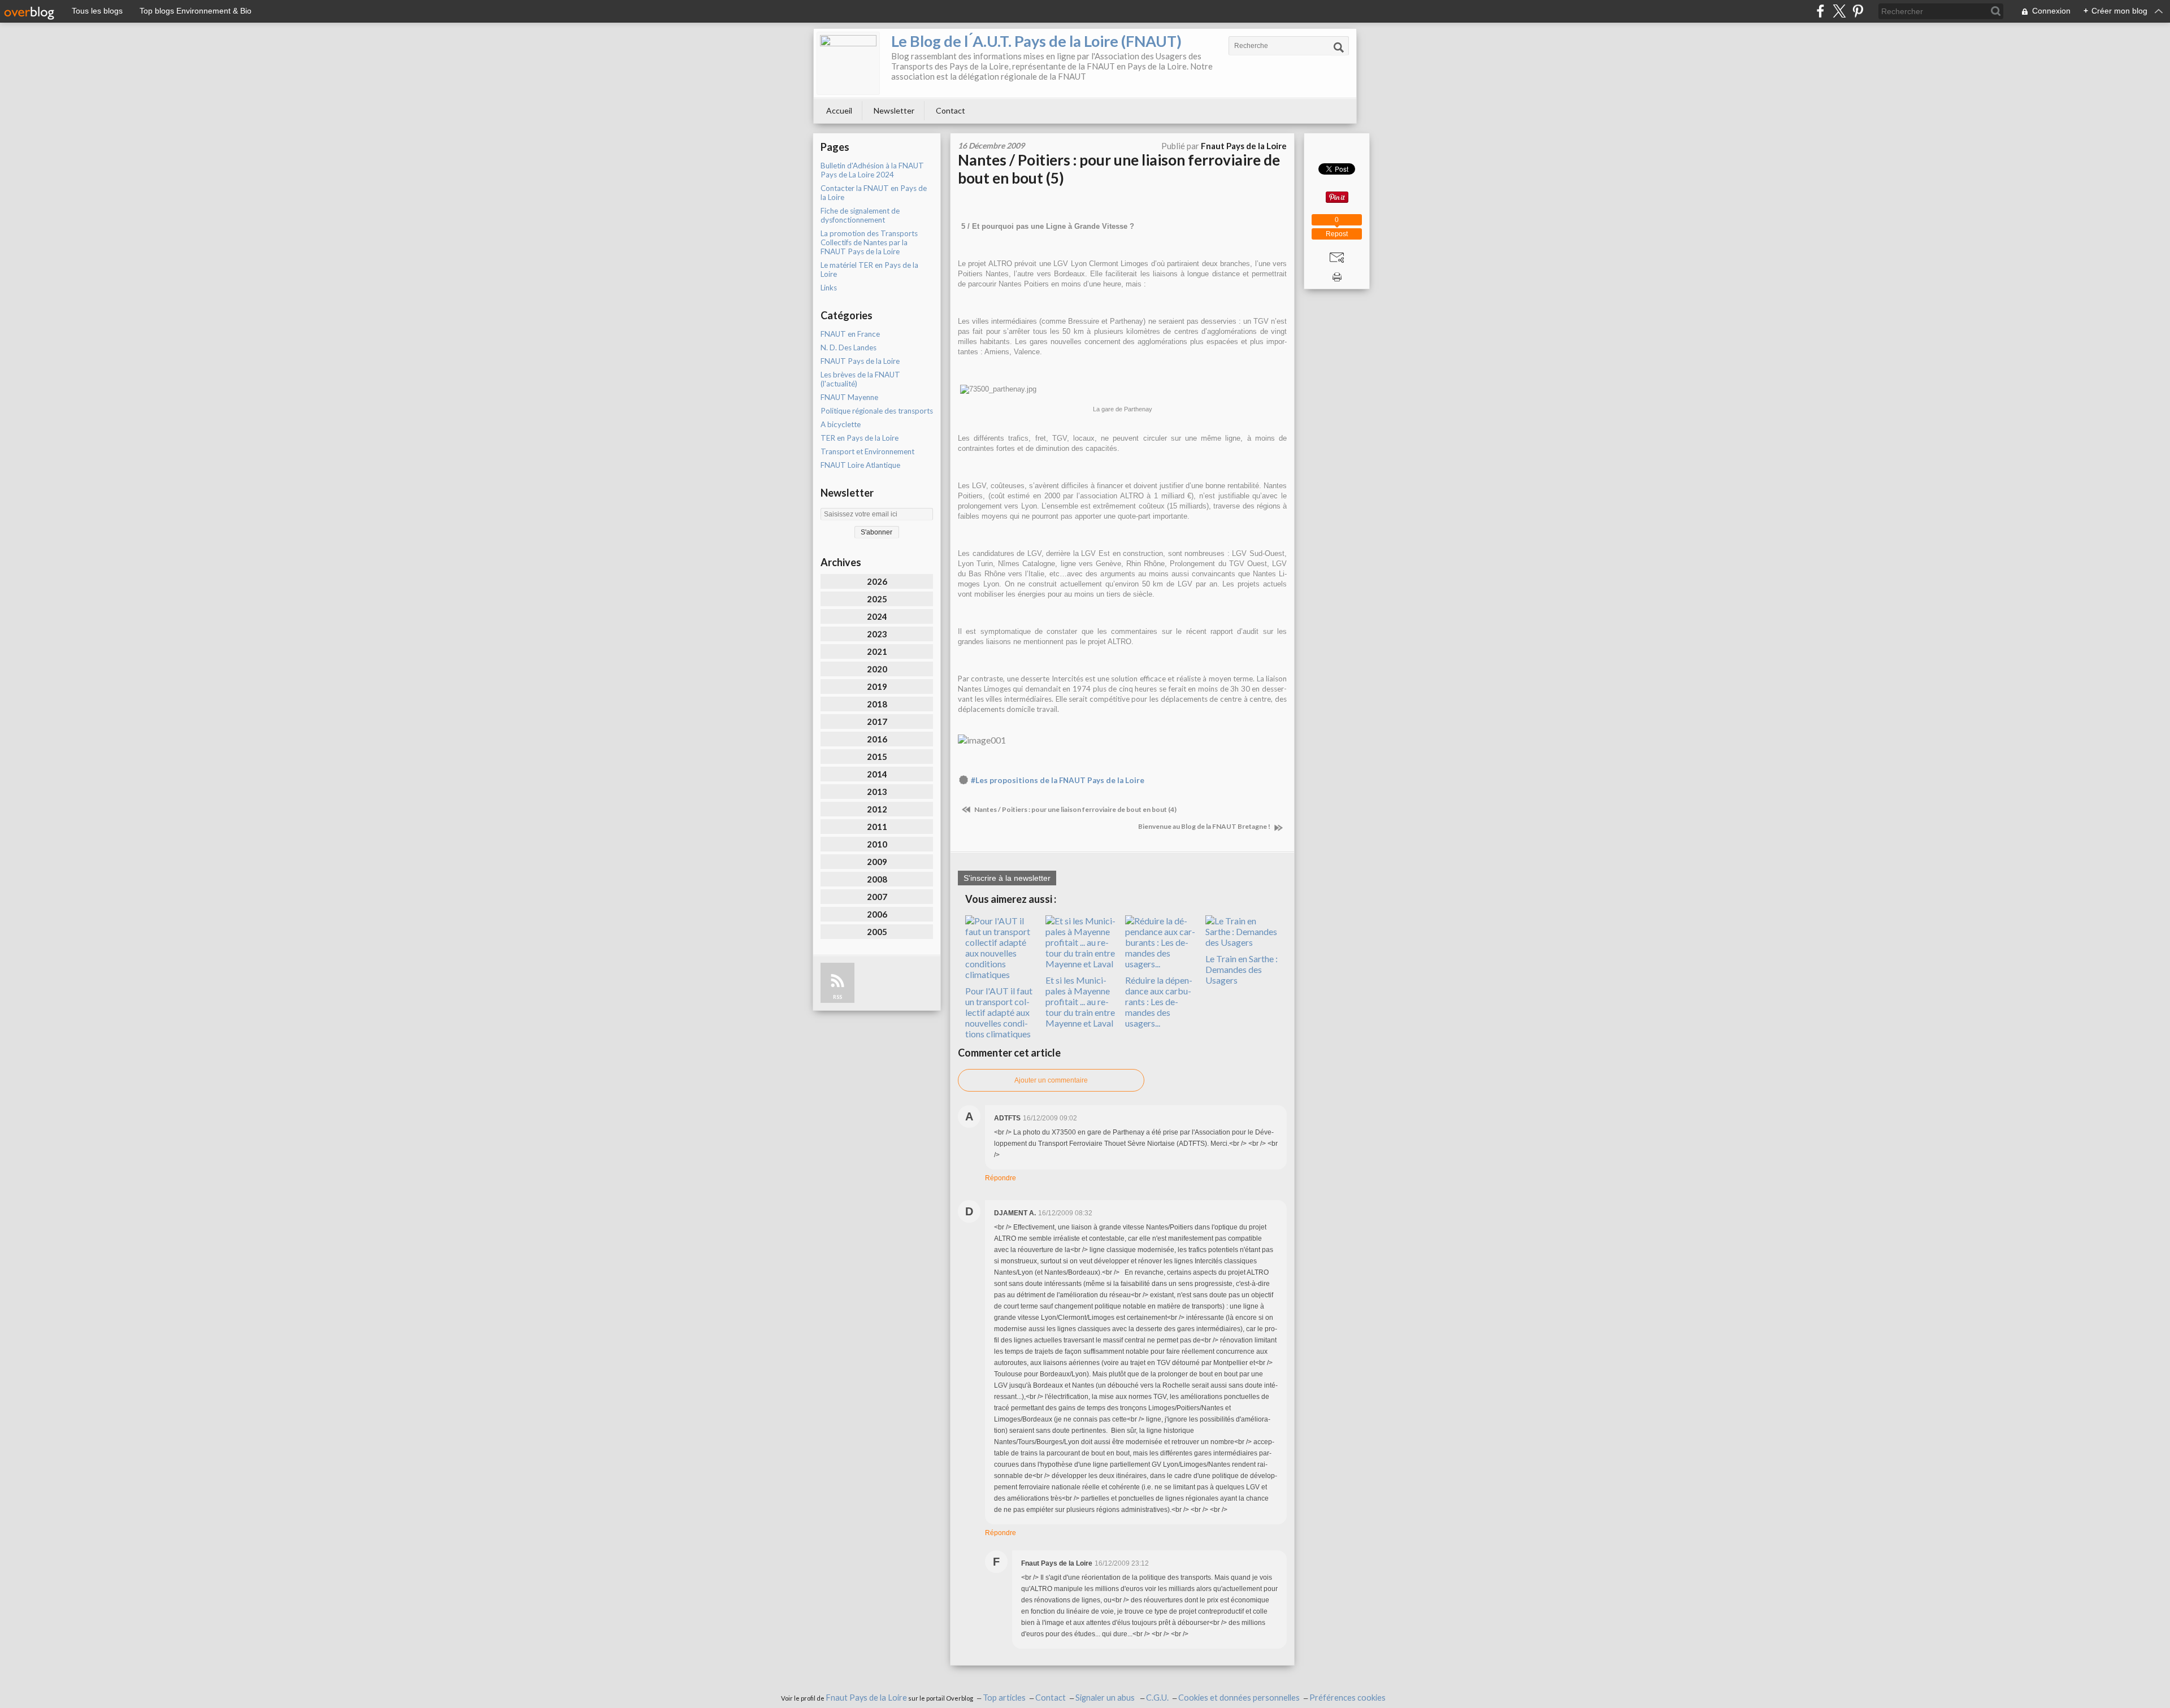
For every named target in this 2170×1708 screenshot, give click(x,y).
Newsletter (894, 110)
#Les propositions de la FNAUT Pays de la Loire (1058, 780)
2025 (877, 599)
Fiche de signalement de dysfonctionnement (860, 215)
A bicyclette (841, 424)
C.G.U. (1157, 1698)
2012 (877, 809)
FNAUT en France (850, 334)
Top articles (1004, 1698)
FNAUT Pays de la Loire (860, 361)
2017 (877, 722)
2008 (877, 879)
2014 (877, 774)
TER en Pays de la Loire (860, 438)
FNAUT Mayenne (849, 397)
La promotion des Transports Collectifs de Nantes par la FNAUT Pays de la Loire (869, 242)
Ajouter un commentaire (1051, 1080)
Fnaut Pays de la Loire (866, 1698)
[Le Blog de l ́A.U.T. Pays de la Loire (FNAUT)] (848, 63)
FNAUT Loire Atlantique (860, 465)
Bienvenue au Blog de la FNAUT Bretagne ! (1205, 826)
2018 (877, 704)
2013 (877, 792)
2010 (877, 844)
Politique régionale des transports (877, 411)
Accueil (839, 110)
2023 (877, 634)
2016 (877, 739)
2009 (877, 862)
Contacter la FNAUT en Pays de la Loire (874, 193)
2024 (877, 616)
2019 (877, 686)
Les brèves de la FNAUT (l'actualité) (860, 379)
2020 (877, 669)
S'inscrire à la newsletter (1007, 878)
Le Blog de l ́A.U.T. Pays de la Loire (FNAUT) (1036, 41)
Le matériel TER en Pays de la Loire (869, 270)
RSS (837, 997)
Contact (951, 110)
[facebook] (1820, 11)
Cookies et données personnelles (1239, 1698)
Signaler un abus (1106, 1698)
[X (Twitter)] (1839, 11)
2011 (877, 827)
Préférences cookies (1347, 1698)
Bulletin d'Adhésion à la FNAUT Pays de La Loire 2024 (872, 170)
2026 (877, 581)
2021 (877, 651)
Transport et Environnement (867, 451)
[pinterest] (1858, 11)
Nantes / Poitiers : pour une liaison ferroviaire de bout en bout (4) (1075, 809)
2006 (877, 914)
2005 (877, 932)
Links (829, 288)
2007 (877, 897)
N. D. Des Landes (849, 347)
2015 (877, 757)
